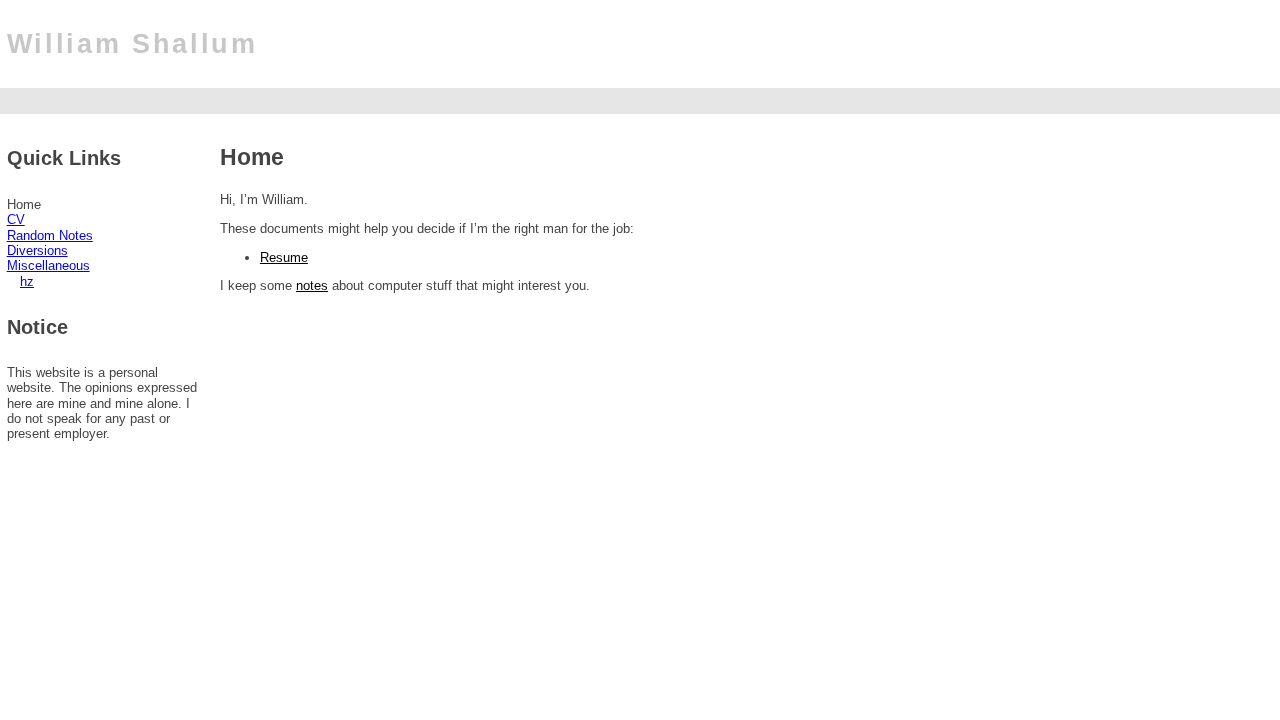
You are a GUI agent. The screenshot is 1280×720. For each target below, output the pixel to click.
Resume (284, 257)
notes (312, 285)
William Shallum (132, 44)
